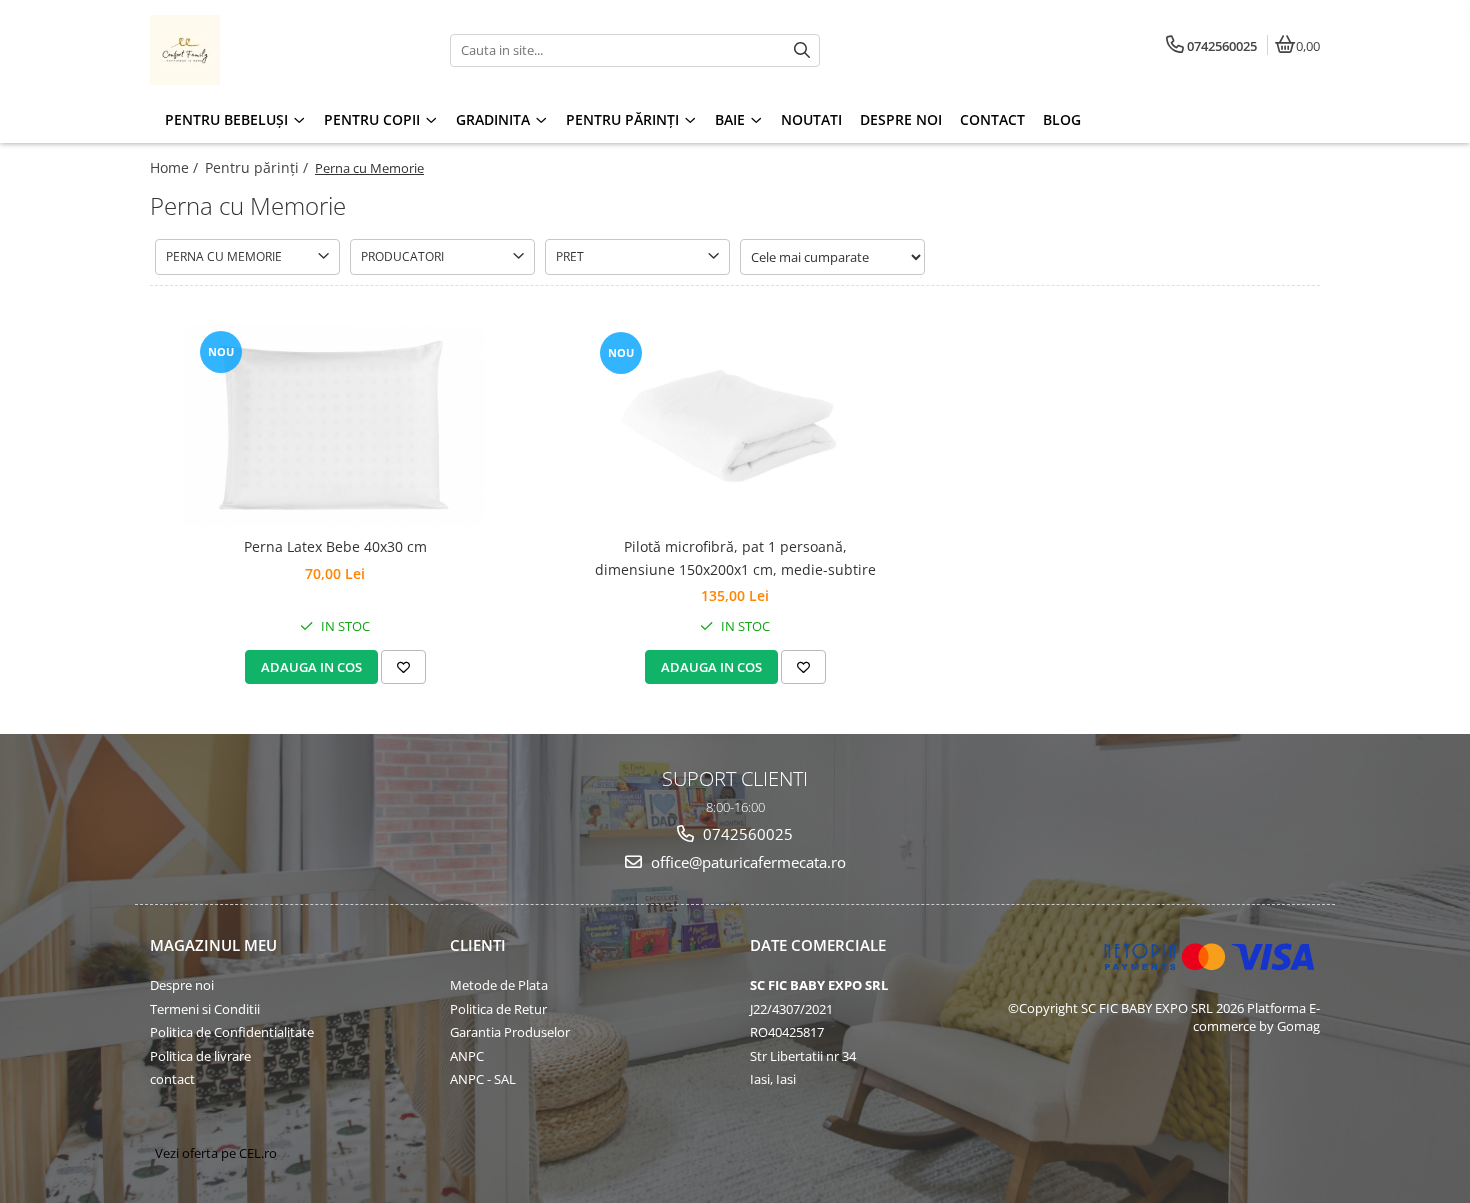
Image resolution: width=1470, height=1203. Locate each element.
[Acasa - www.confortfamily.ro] (275, 50)
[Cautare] (802, 50)
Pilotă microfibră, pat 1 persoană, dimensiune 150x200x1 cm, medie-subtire (735, 557)
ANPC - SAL (483, 1079)
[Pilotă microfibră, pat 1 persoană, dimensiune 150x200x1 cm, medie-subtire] (735, 426)
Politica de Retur (498, 1009)
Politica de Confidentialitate (232, 1032)
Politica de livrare (200, 1056)
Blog (1062, 119)
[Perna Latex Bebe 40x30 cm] (335, 426)
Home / (176, 167)
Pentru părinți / (258, 167)
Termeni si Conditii (205, 1009)
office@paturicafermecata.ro (746, 862)
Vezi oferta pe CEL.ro (216, 1153)
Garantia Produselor (510, 1032)
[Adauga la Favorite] (403, 667)
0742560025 (746, 834)
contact (172, 1079)
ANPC (467, 1056)
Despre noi (182, 985)
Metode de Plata (499, 985)
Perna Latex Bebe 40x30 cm (335, 546)
